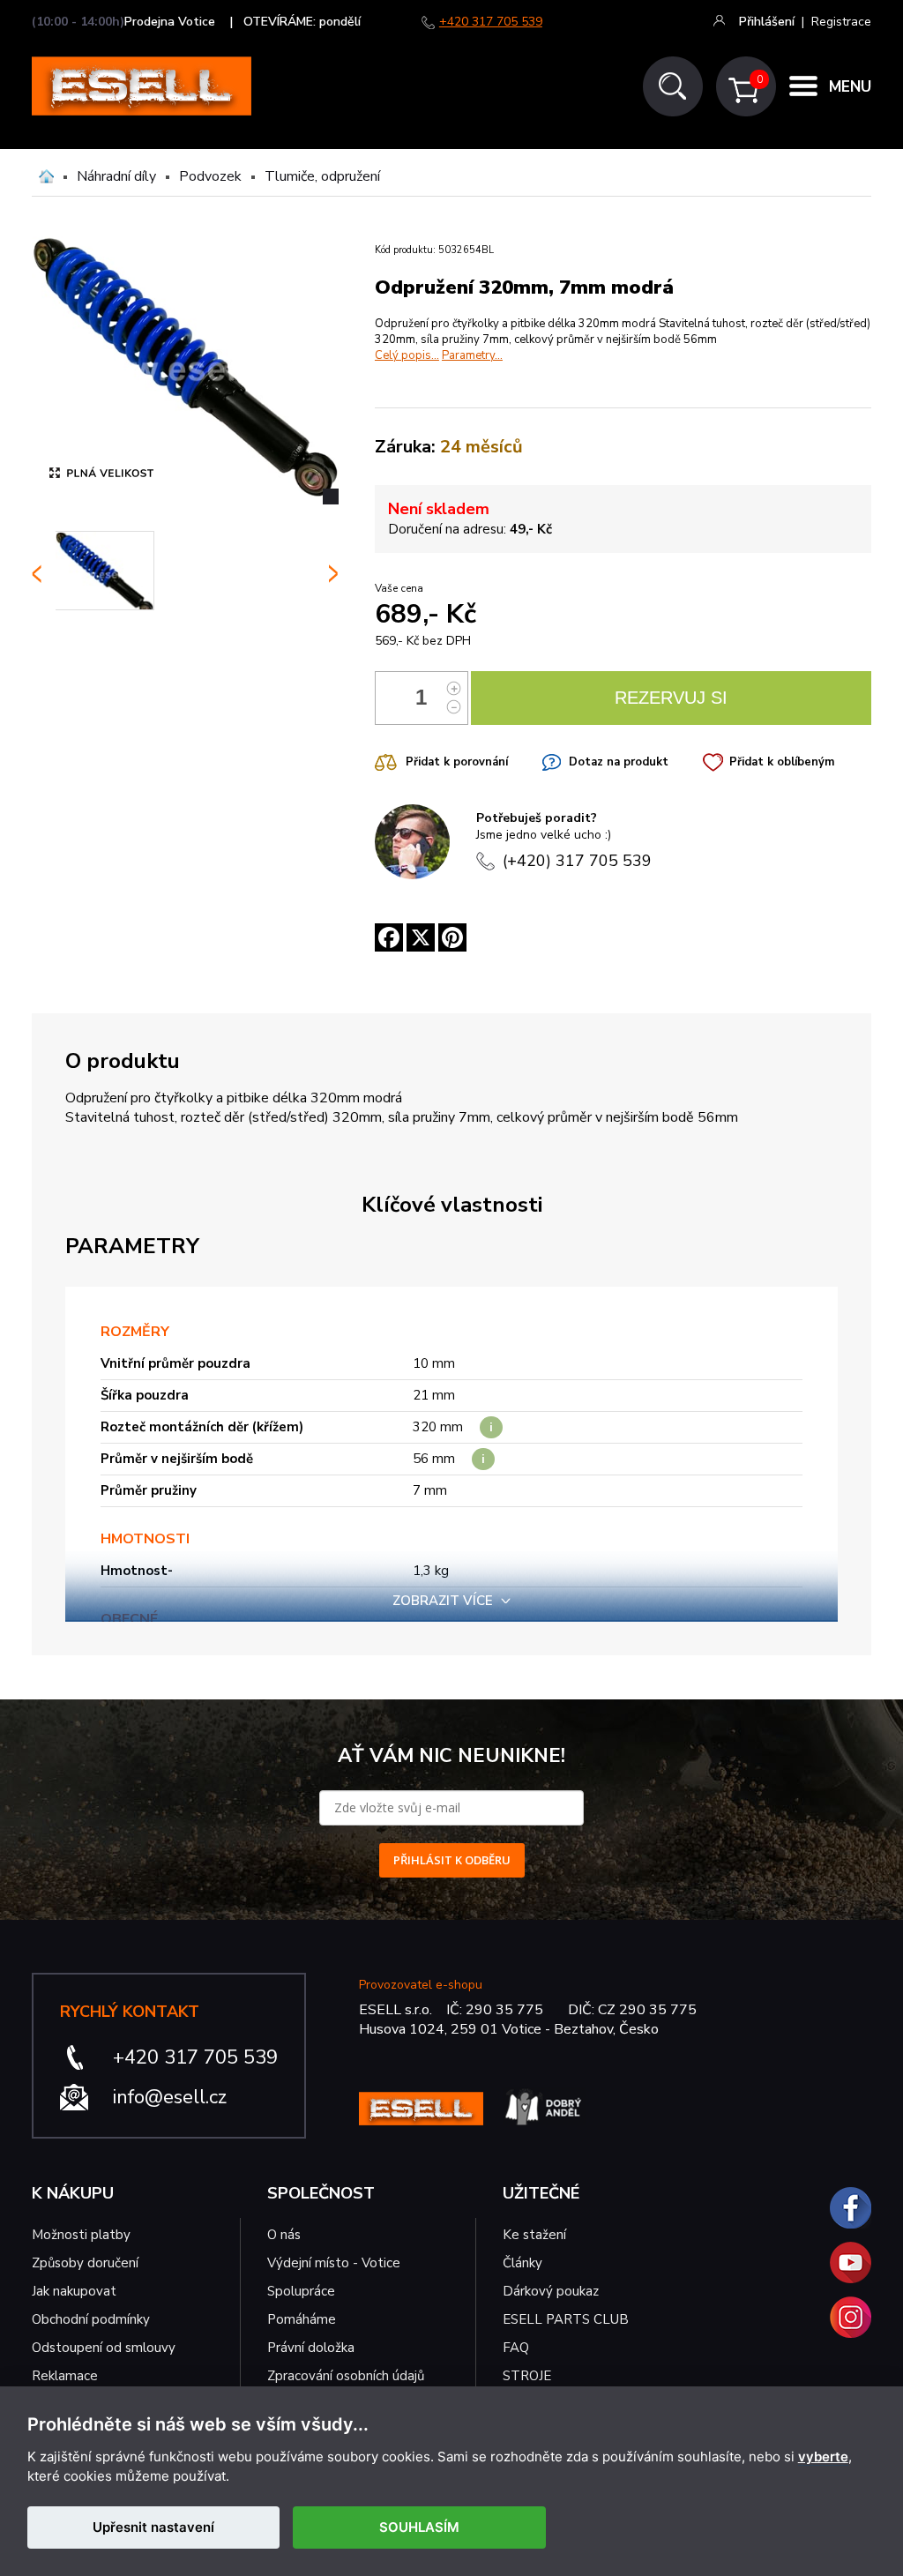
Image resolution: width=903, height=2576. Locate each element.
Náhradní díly (116, 176)
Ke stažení (534, 2235)
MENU (850, 87)
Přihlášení (767, 22)
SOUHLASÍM (419, 2527)
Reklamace (65, 2376)
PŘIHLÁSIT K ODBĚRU (452, 1860)
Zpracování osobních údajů (346, 2376)
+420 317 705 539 (491, 22)
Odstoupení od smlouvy (104, 2348)
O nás (284, 2235)
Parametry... (472, 355)
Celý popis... (407, 355)
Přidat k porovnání (457, 762)
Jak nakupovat (74, 2291)
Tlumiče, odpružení (322, 176)
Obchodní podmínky (91, 2319)
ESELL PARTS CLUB (566, 2319)
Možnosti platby (81, 2235)
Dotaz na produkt (619, 762)
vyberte (823, 2457)
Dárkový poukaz (551, 2291)
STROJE (527, 2376)
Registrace (841, 22)
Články (522, 2263)
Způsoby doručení (85, 2263)
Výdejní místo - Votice (334, 2263)
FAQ (516, 2348)
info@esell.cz (170, 2097)
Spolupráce (301, 2291)
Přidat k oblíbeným (782, 762)
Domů (46, 176)
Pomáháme (302, 2319)
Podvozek (210, 176)
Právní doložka (311, 2348)
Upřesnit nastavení (153, 2527)
